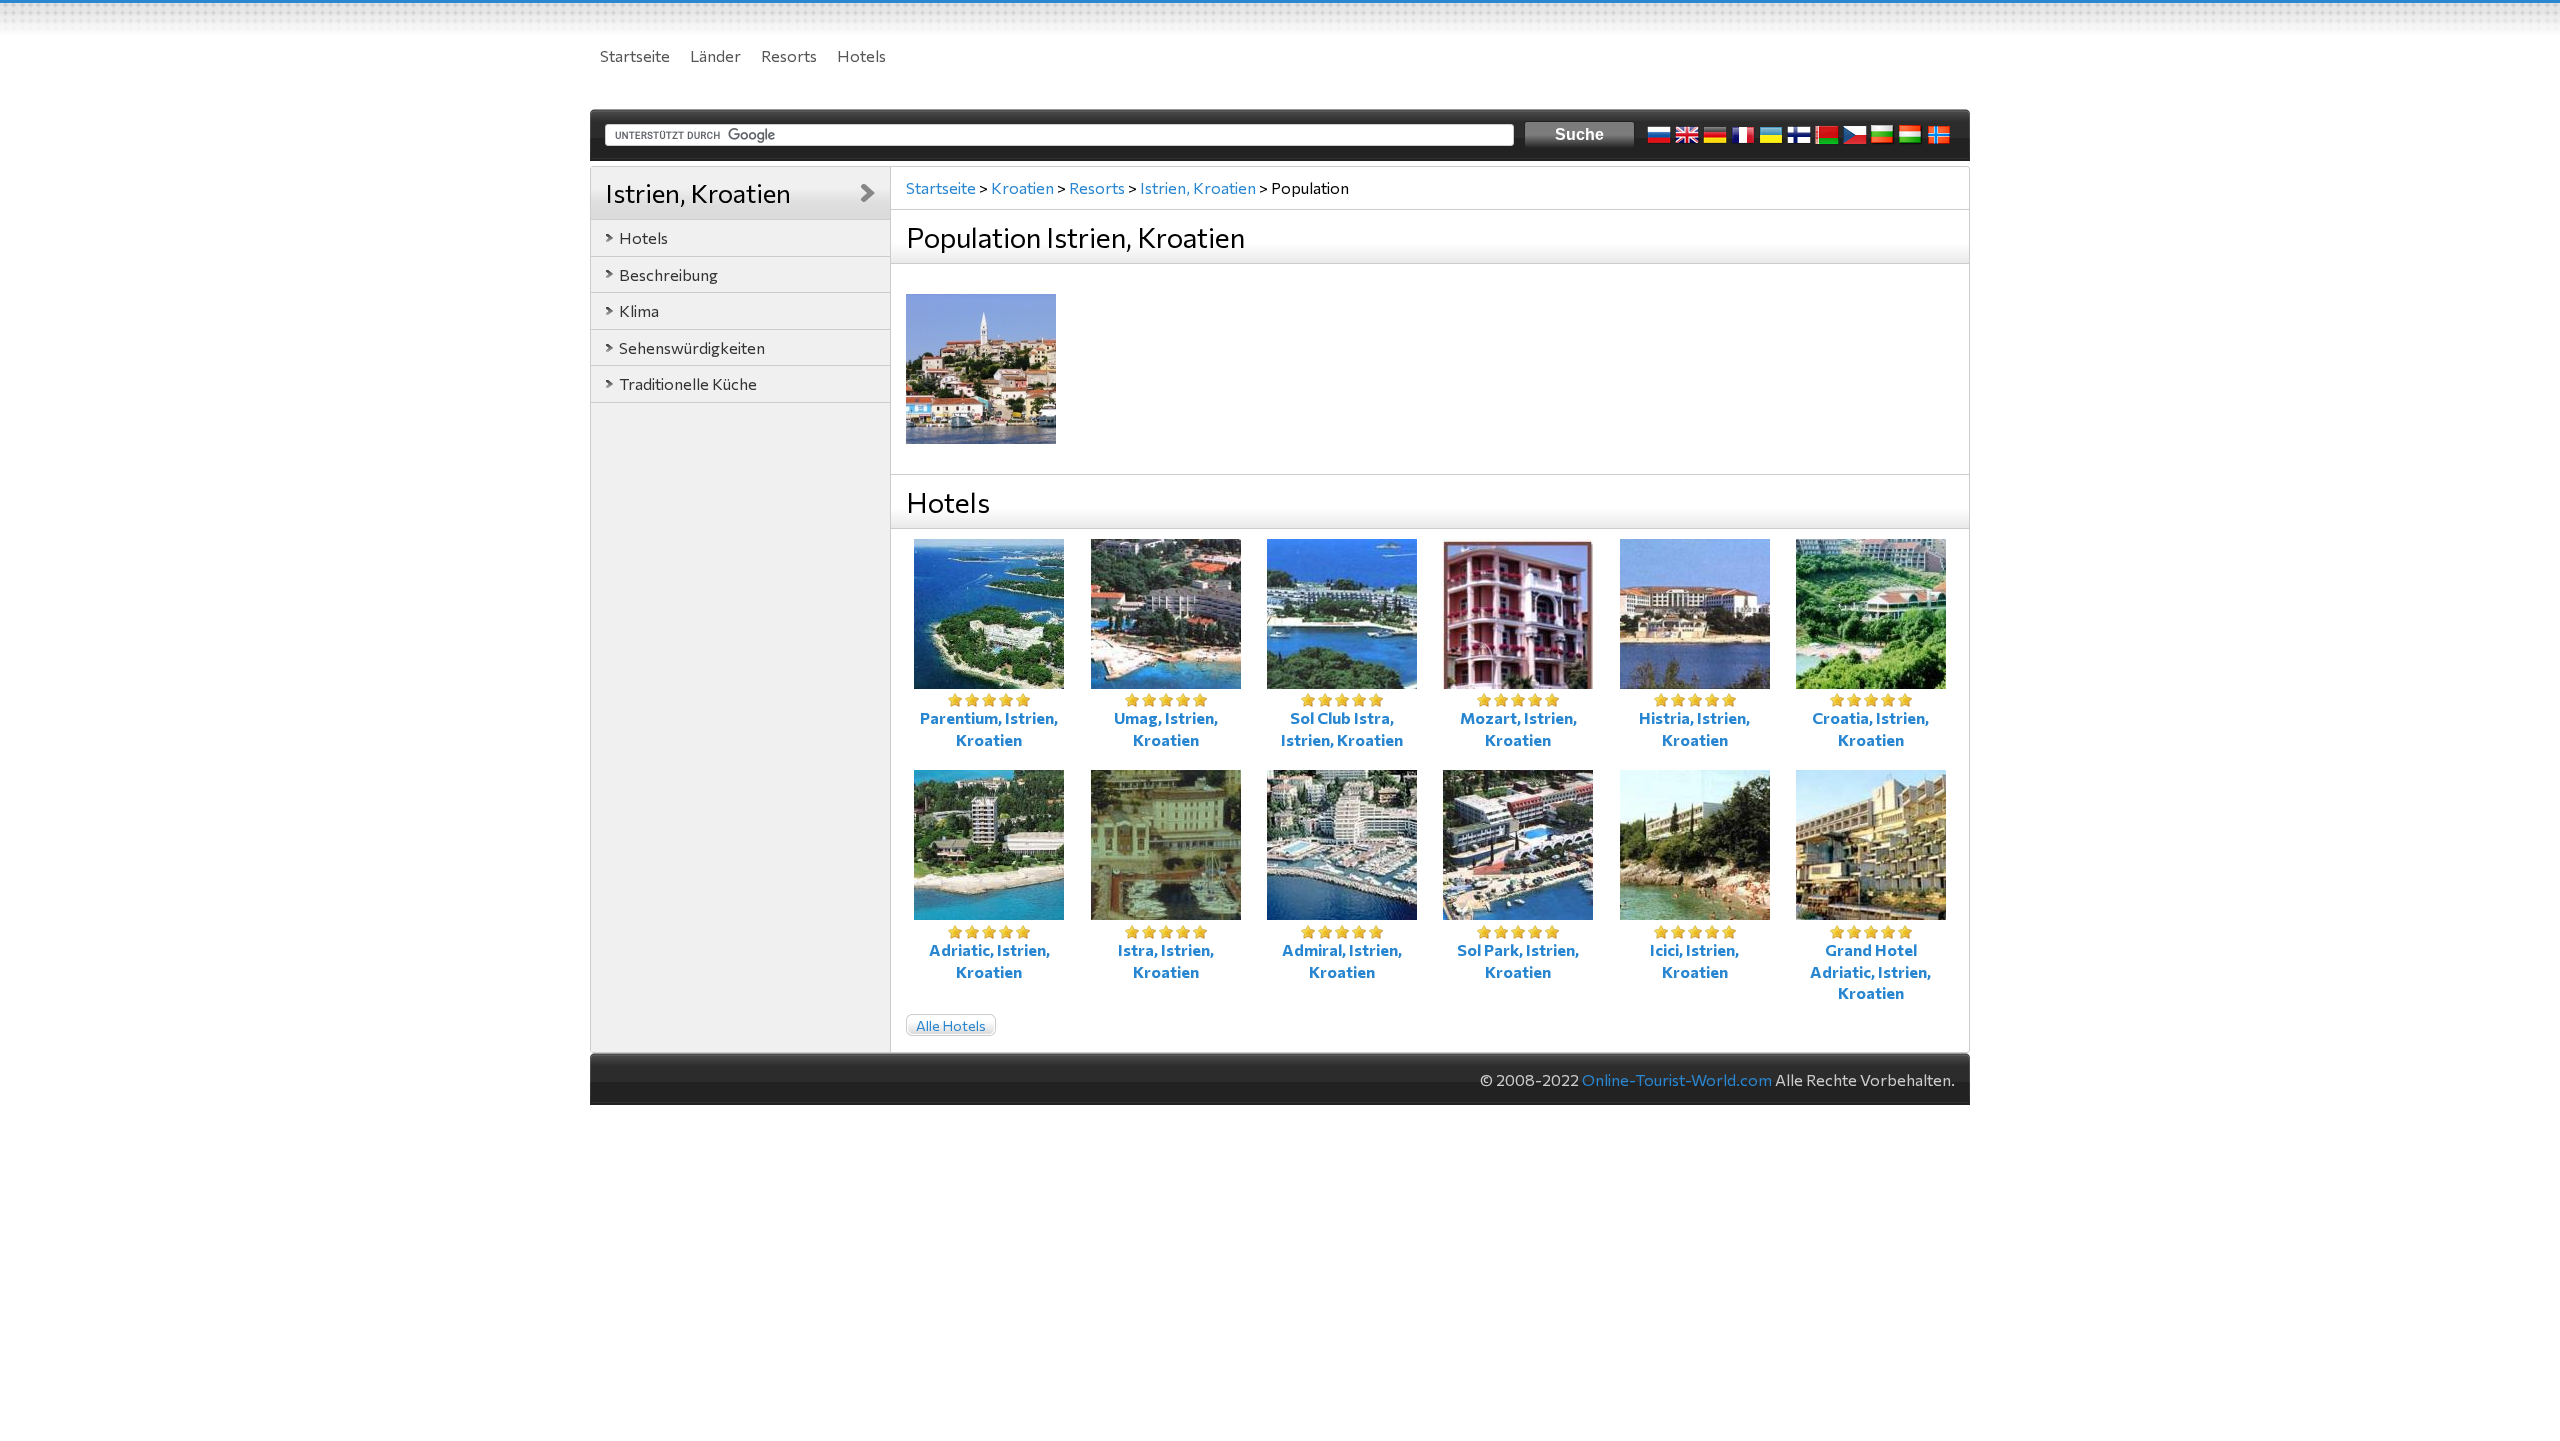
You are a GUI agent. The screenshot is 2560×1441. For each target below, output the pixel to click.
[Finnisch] (1799, 135)
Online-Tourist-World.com (1677, 1079)
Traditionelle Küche (688, 383)
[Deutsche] (1715, 135)
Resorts (789, 55)
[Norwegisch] (1939, 135)
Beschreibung (668, 274)
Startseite (635, 55)
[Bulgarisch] (1883, 135)
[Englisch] (1687, 135)
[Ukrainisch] (1771, 135)
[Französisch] (1743, 135)
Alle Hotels (951, 1025)
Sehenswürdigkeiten (692, 347)
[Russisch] (1659, 135)
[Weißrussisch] (1827, 135)
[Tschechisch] (1855, 135)
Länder (715, 55)
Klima (639, 310)
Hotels (861, 55)
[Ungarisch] (1911, 135)
